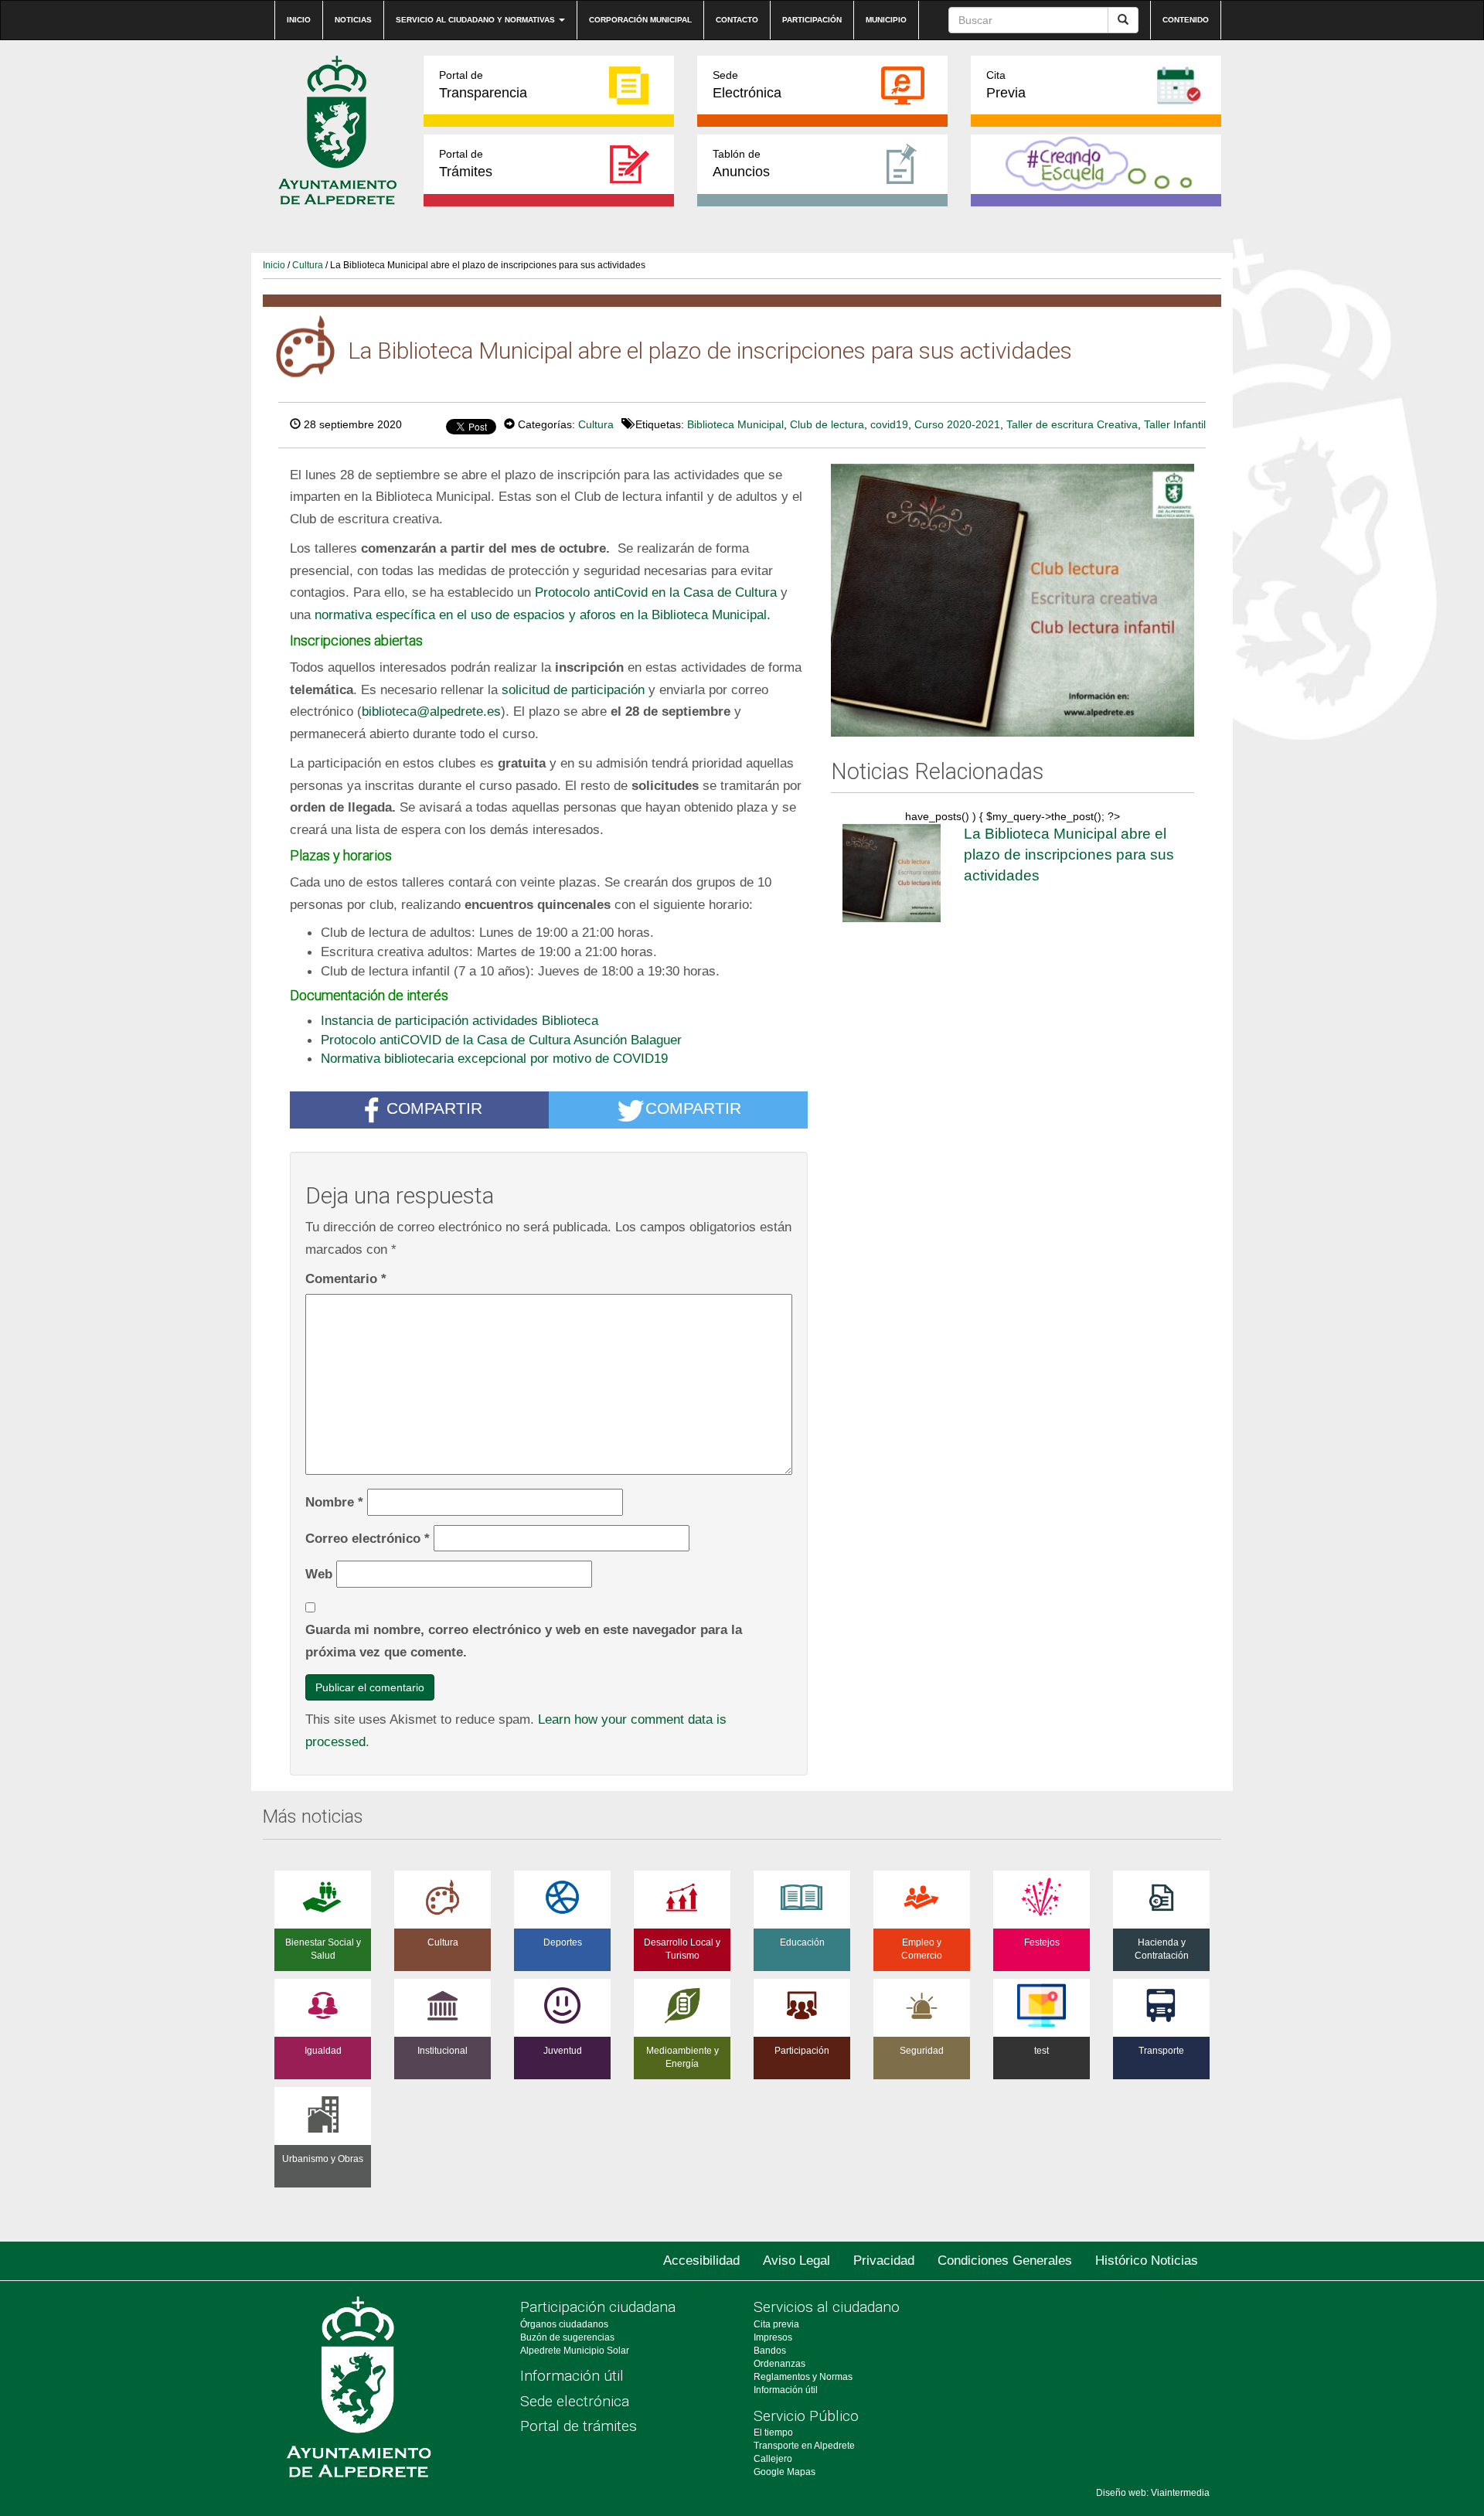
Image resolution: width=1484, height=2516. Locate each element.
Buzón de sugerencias (567, 2337)
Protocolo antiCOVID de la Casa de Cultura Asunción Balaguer (501, 1040)
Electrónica (747, 85)
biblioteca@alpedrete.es (431, 711)
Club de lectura (827, 424)
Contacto (737, 20)
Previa (1006, 85)
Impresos (773, 2337)
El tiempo (773, 2433)
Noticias (353, 20)
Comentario (346, 1278)
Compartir (434, 1109)
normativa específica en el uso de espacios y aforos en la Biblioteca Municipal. (543, 615)
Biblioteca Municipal (735, 424)
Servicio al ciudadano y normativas (477, 20)
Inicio (299, 20)
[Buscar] (1123, 20)
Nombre (334, 1502)
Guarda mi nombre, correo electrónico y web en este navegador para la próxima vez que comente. (524, 1641)
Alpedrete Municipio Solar (575, 2351)
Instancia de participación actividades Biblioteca (459, 1020)
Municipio (886, 20)
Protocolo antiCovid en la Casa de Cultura (656, 592)
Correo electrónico (368, 1538)
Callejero (773, 2459)
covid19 (889, 424)
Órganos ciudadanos (564, 2324)
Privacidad (884, 2261)
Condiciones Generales (1005, 2261)
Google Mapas (785, 2472)
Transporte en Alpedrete (804, 2446)
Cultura (308, 265)
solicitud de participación (573, 689)
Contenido (1186, 20)
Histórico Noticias (1147, 2261)
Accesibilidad (701, 2261)
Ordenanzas (779, 2364)
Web (319, 1574)
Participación (812, 20)
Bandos (770, 2351)
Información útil (572, 2376)
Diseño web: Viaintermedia (1153, 2493)
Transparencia (483, 85)
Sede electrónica (575, 2401)
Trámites (466, 163)
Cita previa (776, 2324)
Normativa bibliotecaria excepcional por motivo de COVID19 (494, 1058)
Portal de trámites (579, 2426)
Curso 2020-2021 (957, 424)
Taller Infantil (1175, 424)
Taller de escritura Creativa (1072, 424)
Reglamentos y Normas (803, 2377)
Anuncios (741, 163)
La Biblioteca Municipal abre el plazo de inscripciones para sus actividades (1069, 854)
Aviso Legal (796, 2261)
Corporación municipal (640, 20)
